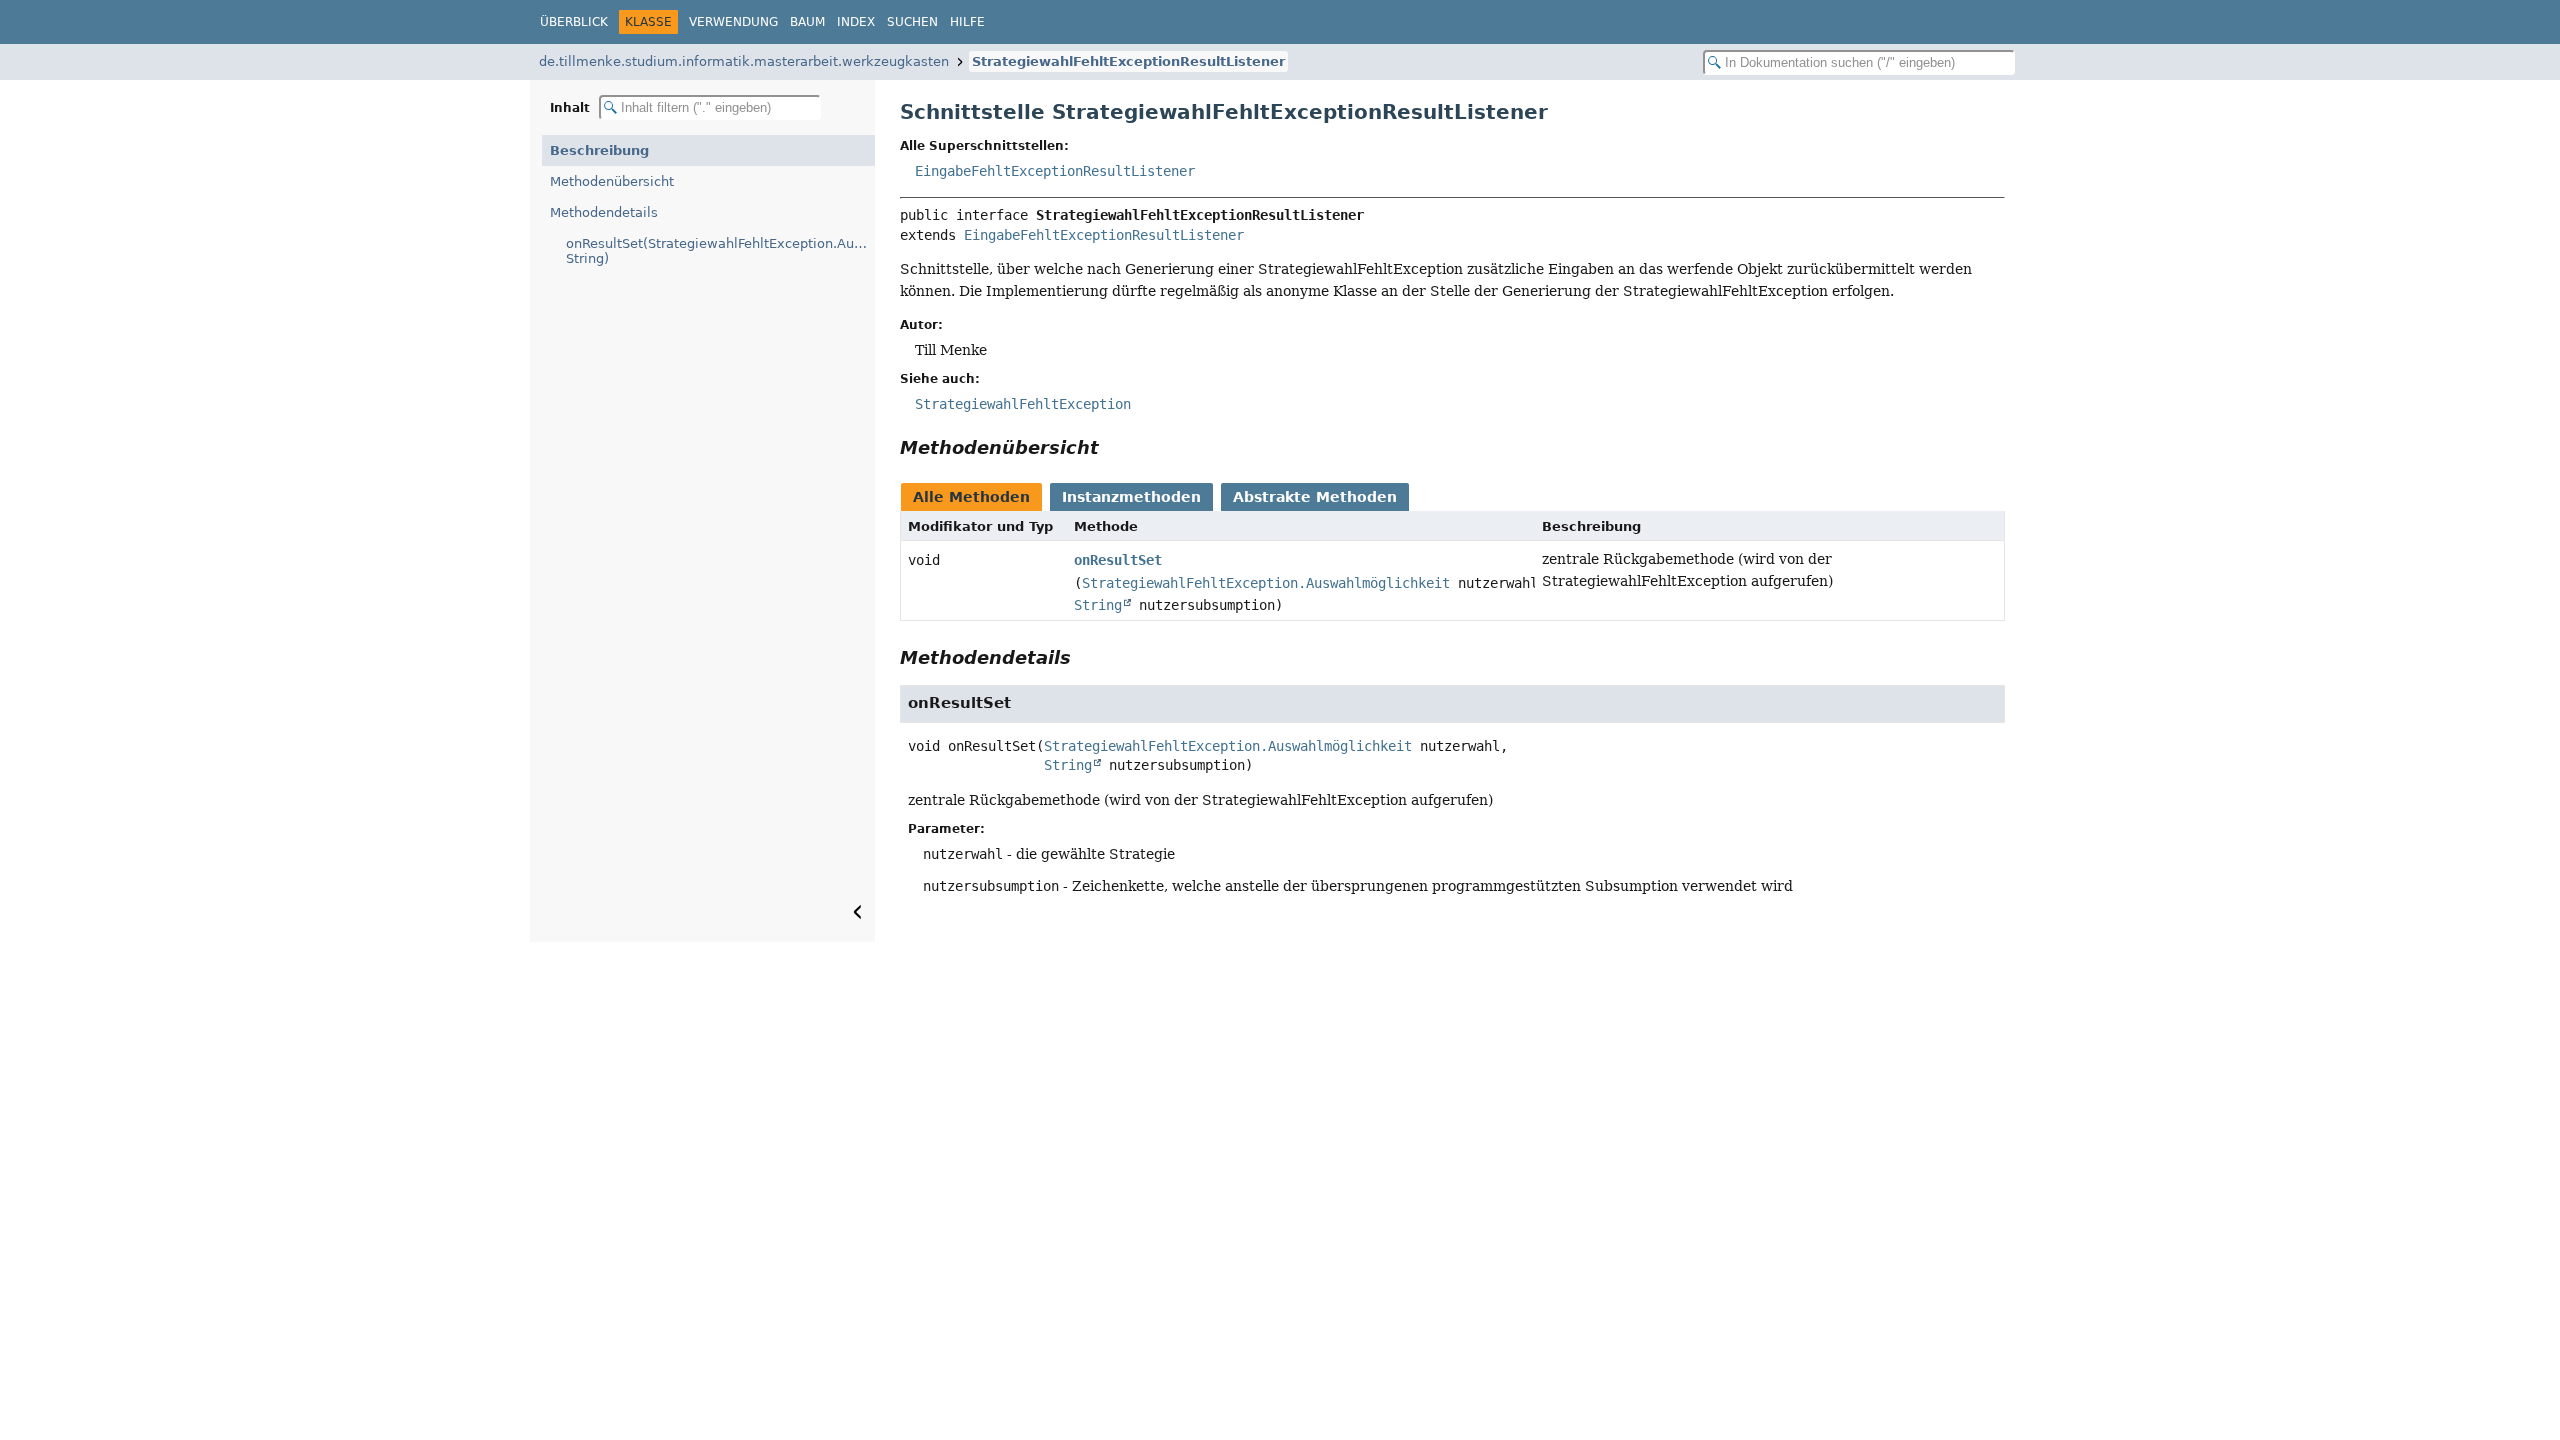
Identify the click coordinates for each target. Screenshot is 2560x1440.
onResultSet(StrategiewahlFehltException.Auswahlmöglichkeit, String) (720, 251)
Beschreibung (599, 150)
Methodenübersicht (612, 181)
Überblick (574, 22)
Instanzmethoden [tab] (1131, 497)
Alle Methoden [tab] (971, 497)
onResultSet (1118, 560)
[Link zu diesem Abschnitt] (1113, 447)
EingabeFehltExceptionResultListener (1055, 171)
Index (856, 22)
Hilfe (967, 22)
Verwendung (733, 22)
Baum (807, 22)
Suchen (912, 22)
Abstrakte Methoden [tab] (1315, 497)
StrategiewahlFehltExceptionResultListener (1128, 61)
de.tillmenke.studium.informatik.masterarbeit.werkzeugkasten (744, 61)
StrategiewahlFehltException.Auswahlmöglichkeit (1266, 583)
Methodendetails (604, 212)
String (1098, 605)
